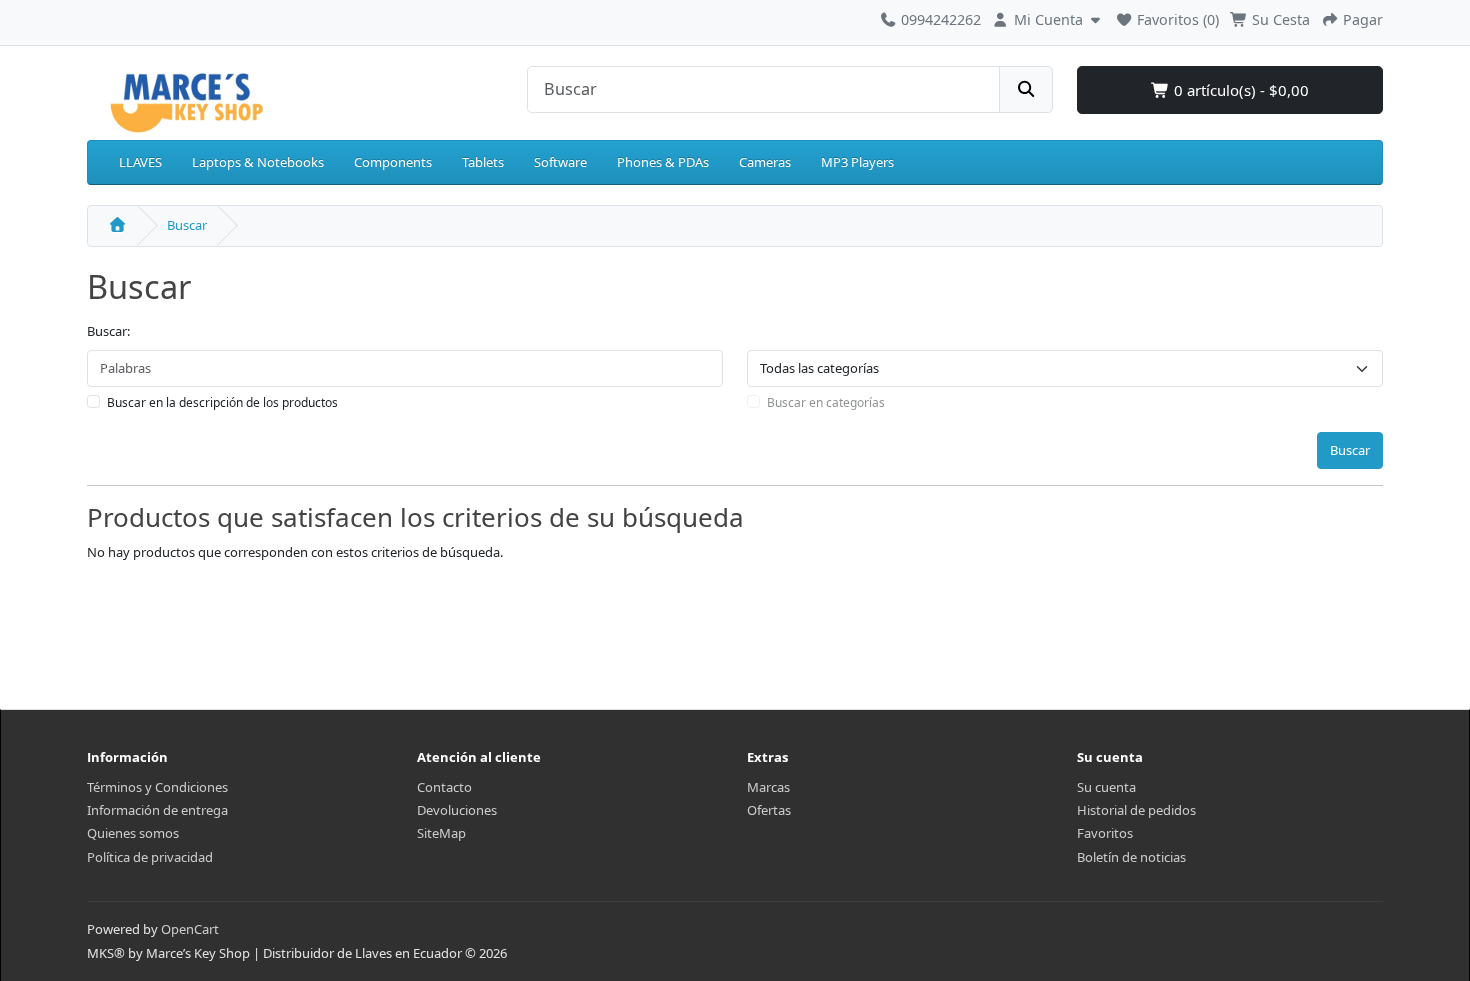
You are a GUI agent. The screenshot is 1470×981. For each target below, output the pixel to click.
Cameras (765, 162)
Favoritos (1105, 833)
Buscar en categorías (826, 402)
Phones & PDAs (663, 162)
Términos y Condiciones (157, 787)
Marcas (768, 787)
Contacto (444, 787)
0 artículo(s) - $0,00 (1239, 90)
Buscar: (108, 331)
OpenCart (190, 929)
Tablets (483, 162)
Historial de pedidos (1136, 810)
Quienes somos (133, 833)
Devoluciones (457, 810)
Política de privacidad (150, 857)
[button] (1048, 17)
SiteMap (441, 833)
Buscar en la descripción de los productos (222, 402)
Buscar (187, 225)
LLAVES (140, 162)
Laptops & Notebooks (258, 162)
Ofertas (769, 810)
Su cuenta (1106, 787)
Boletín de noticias (1131, 857)
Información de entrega (157, 810)
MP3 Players (857, 162)
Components (393, 162)
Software (560, 162)
